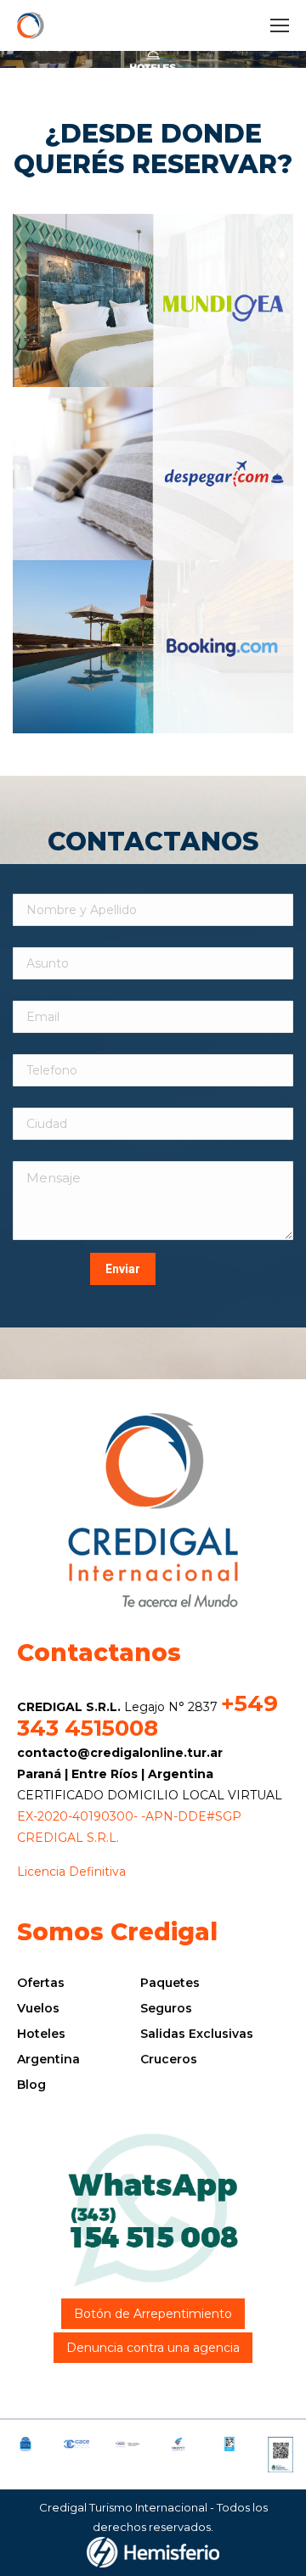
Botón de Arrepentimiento (153, 2314)
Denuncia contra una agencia (153, 2348)
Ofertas (41, 1983)
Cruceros (169, 2059)
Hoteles (41, 2034)
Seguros (166, 2008)
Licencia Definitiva (71, 1872)
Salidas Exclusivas (197, 2034)
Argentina (48, 2059)
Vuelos (38, 2008)
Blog (31, 2085)
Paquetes (170, 1983)
